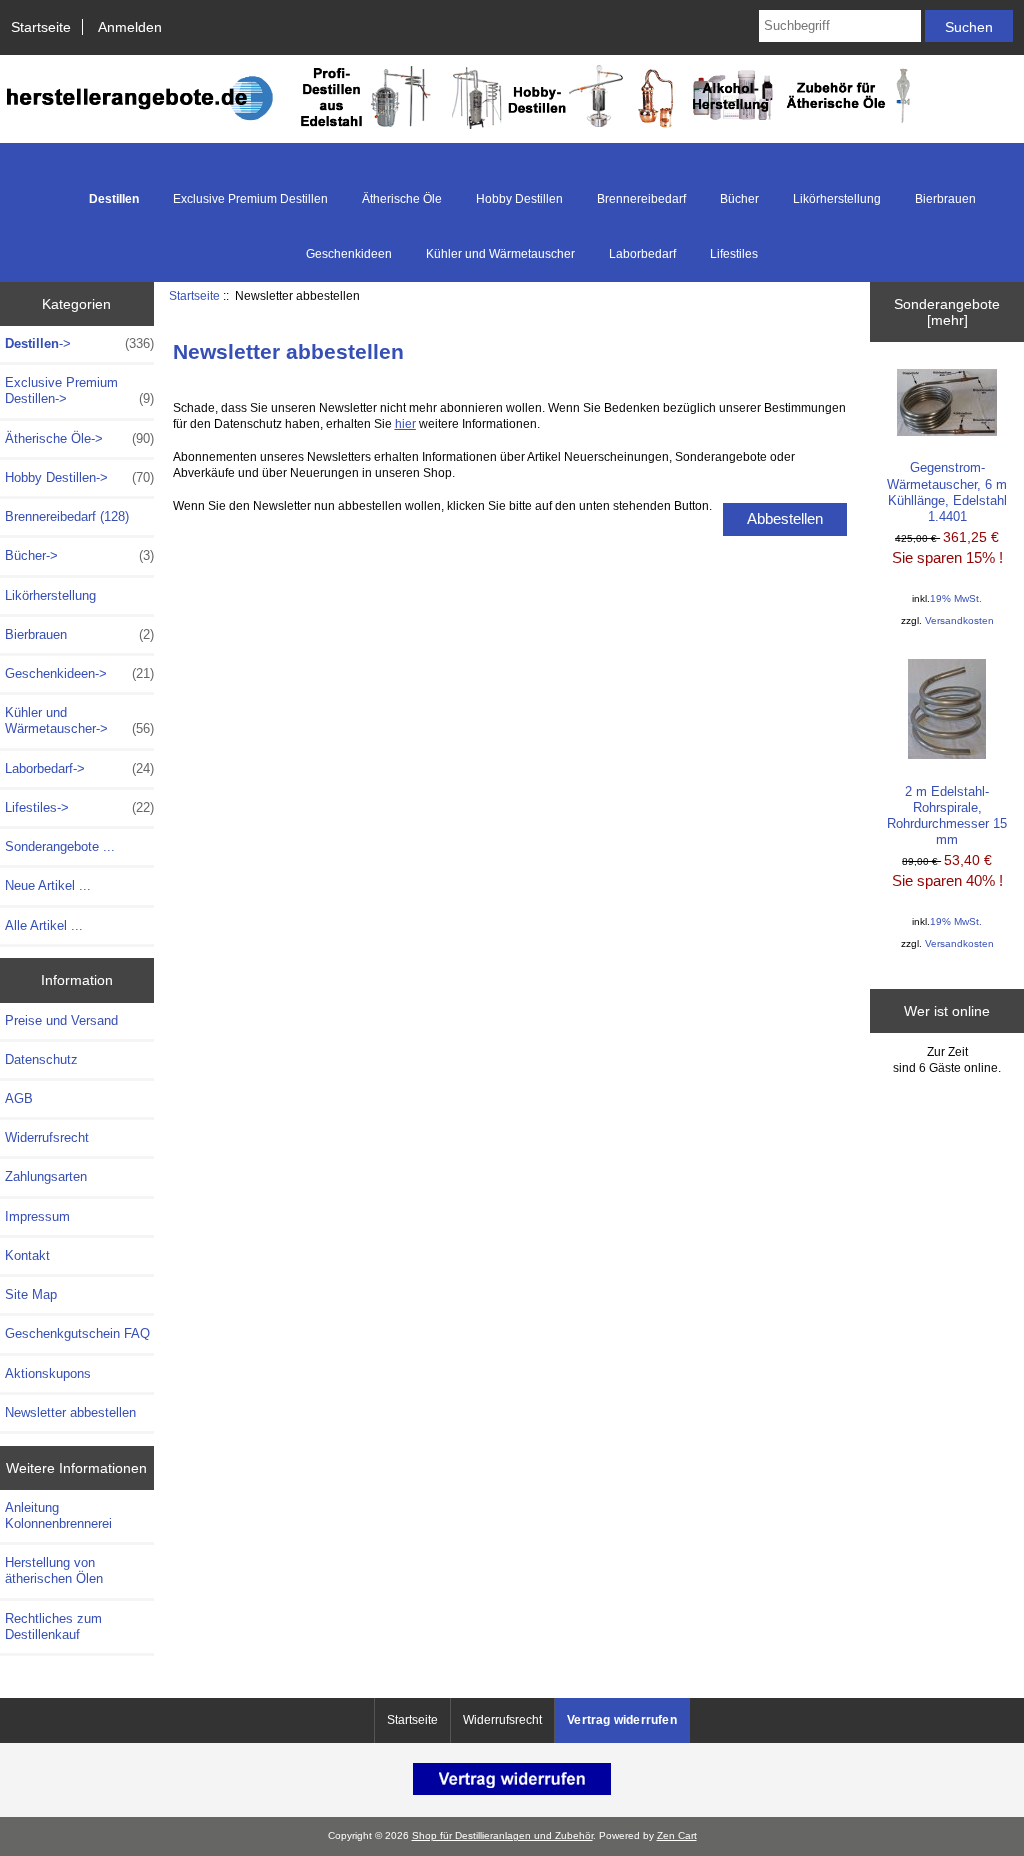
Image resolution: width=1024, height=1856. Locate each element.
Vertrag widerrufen (622, 1720)
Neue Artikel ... (48, 885)
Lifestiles (734, 254)
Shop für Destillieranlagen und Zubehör (502, 1835)
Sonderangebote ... (60, 846)
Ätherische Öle (402, 199)
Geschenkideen (349, 254)
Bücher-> (79, 555)
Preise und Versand (61, 1020)
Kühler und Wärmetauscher (500, 254)
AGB (19, 1098)
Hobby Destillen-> (79, 477)
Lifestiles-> (79, 807)
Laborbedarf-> (79, 768)
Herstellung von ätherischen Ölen (54, 1570)
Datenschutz (41, 1059)
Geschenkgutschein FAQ (77, 1333)
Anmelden (130, 27)
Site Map (31, 1294)
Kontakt (27, 1255)
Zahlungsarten (46, 1176)
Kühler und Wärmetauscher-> (79, 720)
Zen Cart (677, 1835)
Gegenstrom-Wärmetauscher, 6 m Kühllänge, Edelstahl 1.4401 (947, 492)
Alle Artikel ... (44, 925)
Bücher (739, 199)
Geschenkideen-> (79, 673)
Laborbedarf (642, 254)
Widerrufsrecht (47, 1137)
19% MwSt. (956, 598)
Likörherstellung (837, 199)
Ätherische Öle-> (79, 438)
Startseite (41, 27)
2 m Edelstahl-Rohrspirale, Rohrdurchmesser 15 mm (947, 816)
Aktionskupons (48, 1373)
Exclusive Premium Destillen (250, 199)
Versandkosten (959, 620)
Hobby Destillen (519, 199)
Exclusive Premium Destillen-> (79, 390)
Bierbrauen (945, 199)
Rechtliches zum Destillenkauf (53, 1626)
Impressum (37, 1216)
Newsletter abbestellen (70, 1412)
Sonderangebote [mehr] (947, 312)
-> (79, 343)
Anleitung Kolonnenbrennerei (58, 1515)
